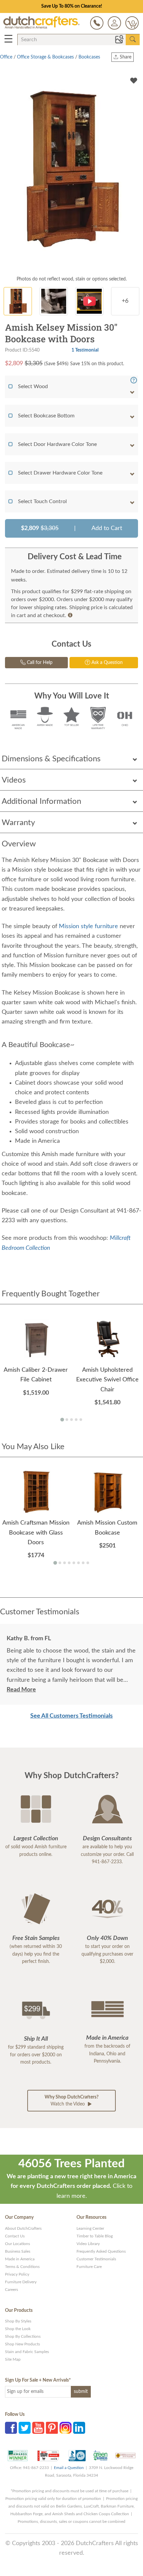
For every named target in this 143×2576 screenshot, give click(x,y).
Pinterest (52, 2428)
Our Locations (17, 2244)
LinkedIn (79, 2428)
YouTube (38, 2428)
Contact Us (15, 2236)
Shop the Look (18, 2329)
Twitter (25, 2428)
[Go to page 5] (81, 1420)
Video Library (88, 2244)
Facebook (11, 2428)
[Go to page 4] (76, 1420)
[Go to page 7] (83, 1563)
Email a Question (69, 2468)
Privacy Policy (17, 2274)
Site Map (13, 2359)
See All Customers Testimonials (71, 1716)
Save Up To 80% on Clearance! (72, 6)
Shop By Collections (23, 2336)
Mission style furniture (88, 926)
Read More (21, 1690)
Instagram (66, 2428)
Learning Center (90, 2228)
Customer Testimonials (96, 2259)
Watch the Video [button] (71, 2101)
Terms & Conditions (22, 2267)
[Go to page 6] (78, 1563)
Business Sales (18, 2251)
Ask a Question (106, 663)
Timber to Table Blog (95, 2236)
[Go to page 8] (88, 1563)
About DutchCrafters (23, 2228)
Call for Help (39, 663)
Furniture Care (89, 2267)
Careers (11, 2290)
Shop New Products (22, 2344)
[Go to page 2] (67, 1420)
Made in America (20, 2259)
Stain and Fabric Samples (27, 2352)
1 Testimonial (85, 350)
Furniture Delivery (21, 2282)
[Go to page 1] (62, 1420)
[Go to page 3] (71, 1420)
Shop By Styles (18, 2321)
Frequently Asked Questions (101, 2251)
